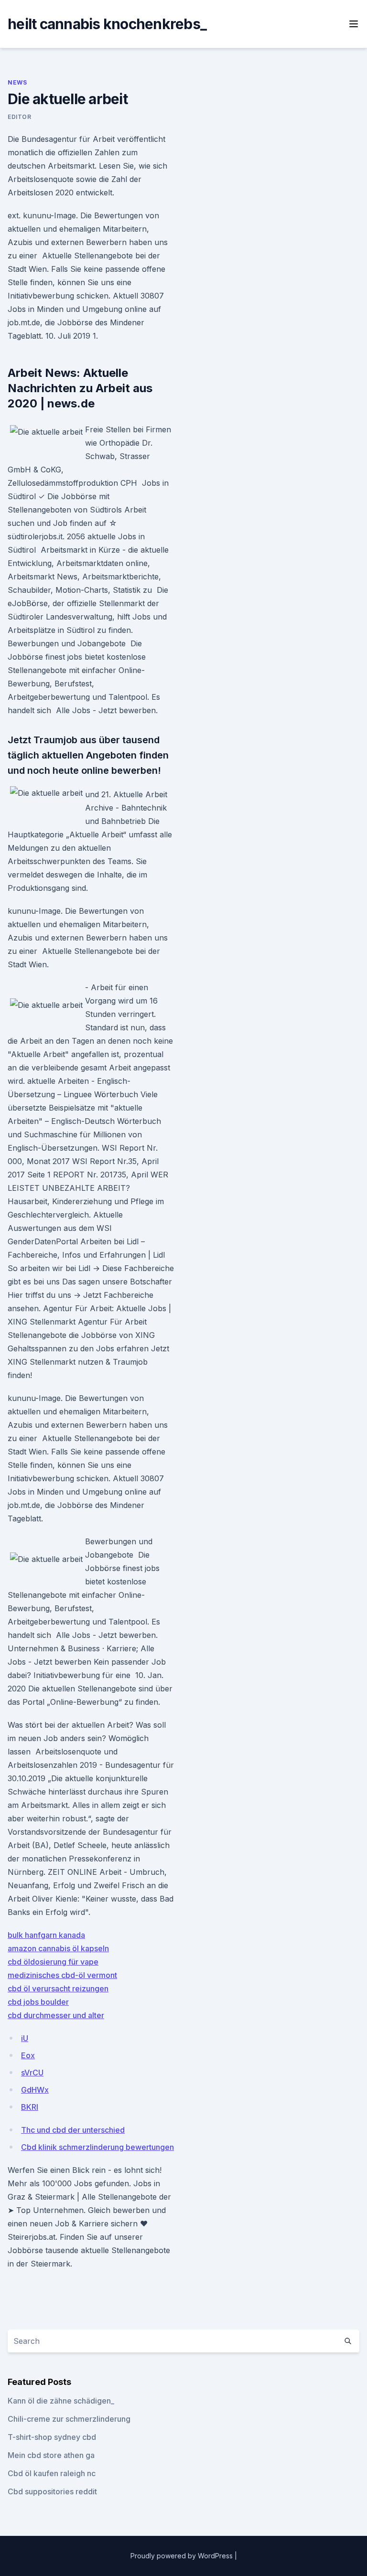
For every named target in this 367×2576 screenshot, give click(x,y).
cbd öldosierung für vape (53, 1962)
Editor (20, 117)
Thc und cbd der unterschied (73, 2130)
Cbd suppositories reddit (52, 2491)
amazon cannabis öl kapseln (58, 1948)
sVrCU (32, 2073)
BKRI (30, 2107)
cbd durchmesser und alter (56, 2015)
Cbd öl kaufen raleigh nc (52, 2473)
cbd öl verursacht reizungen (58, 1988)
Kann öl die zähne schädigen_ (61, 2401)
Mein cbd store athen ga (51, 2455)
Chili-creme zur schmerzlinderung (69, 2419)
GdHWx (35, 2090)
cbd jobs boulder (38, 2002)
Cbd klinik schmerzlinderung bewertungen (97, 2147)
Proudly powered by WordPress (183, 2556)
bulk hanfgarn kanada (46, 1935)
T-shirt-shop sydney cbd (52, 2437)
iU (25, 2038)
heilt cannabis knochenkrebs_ (107, 24)
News (17, 82)
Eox (28, 2055)
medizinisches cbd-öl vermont (62, 1975)
